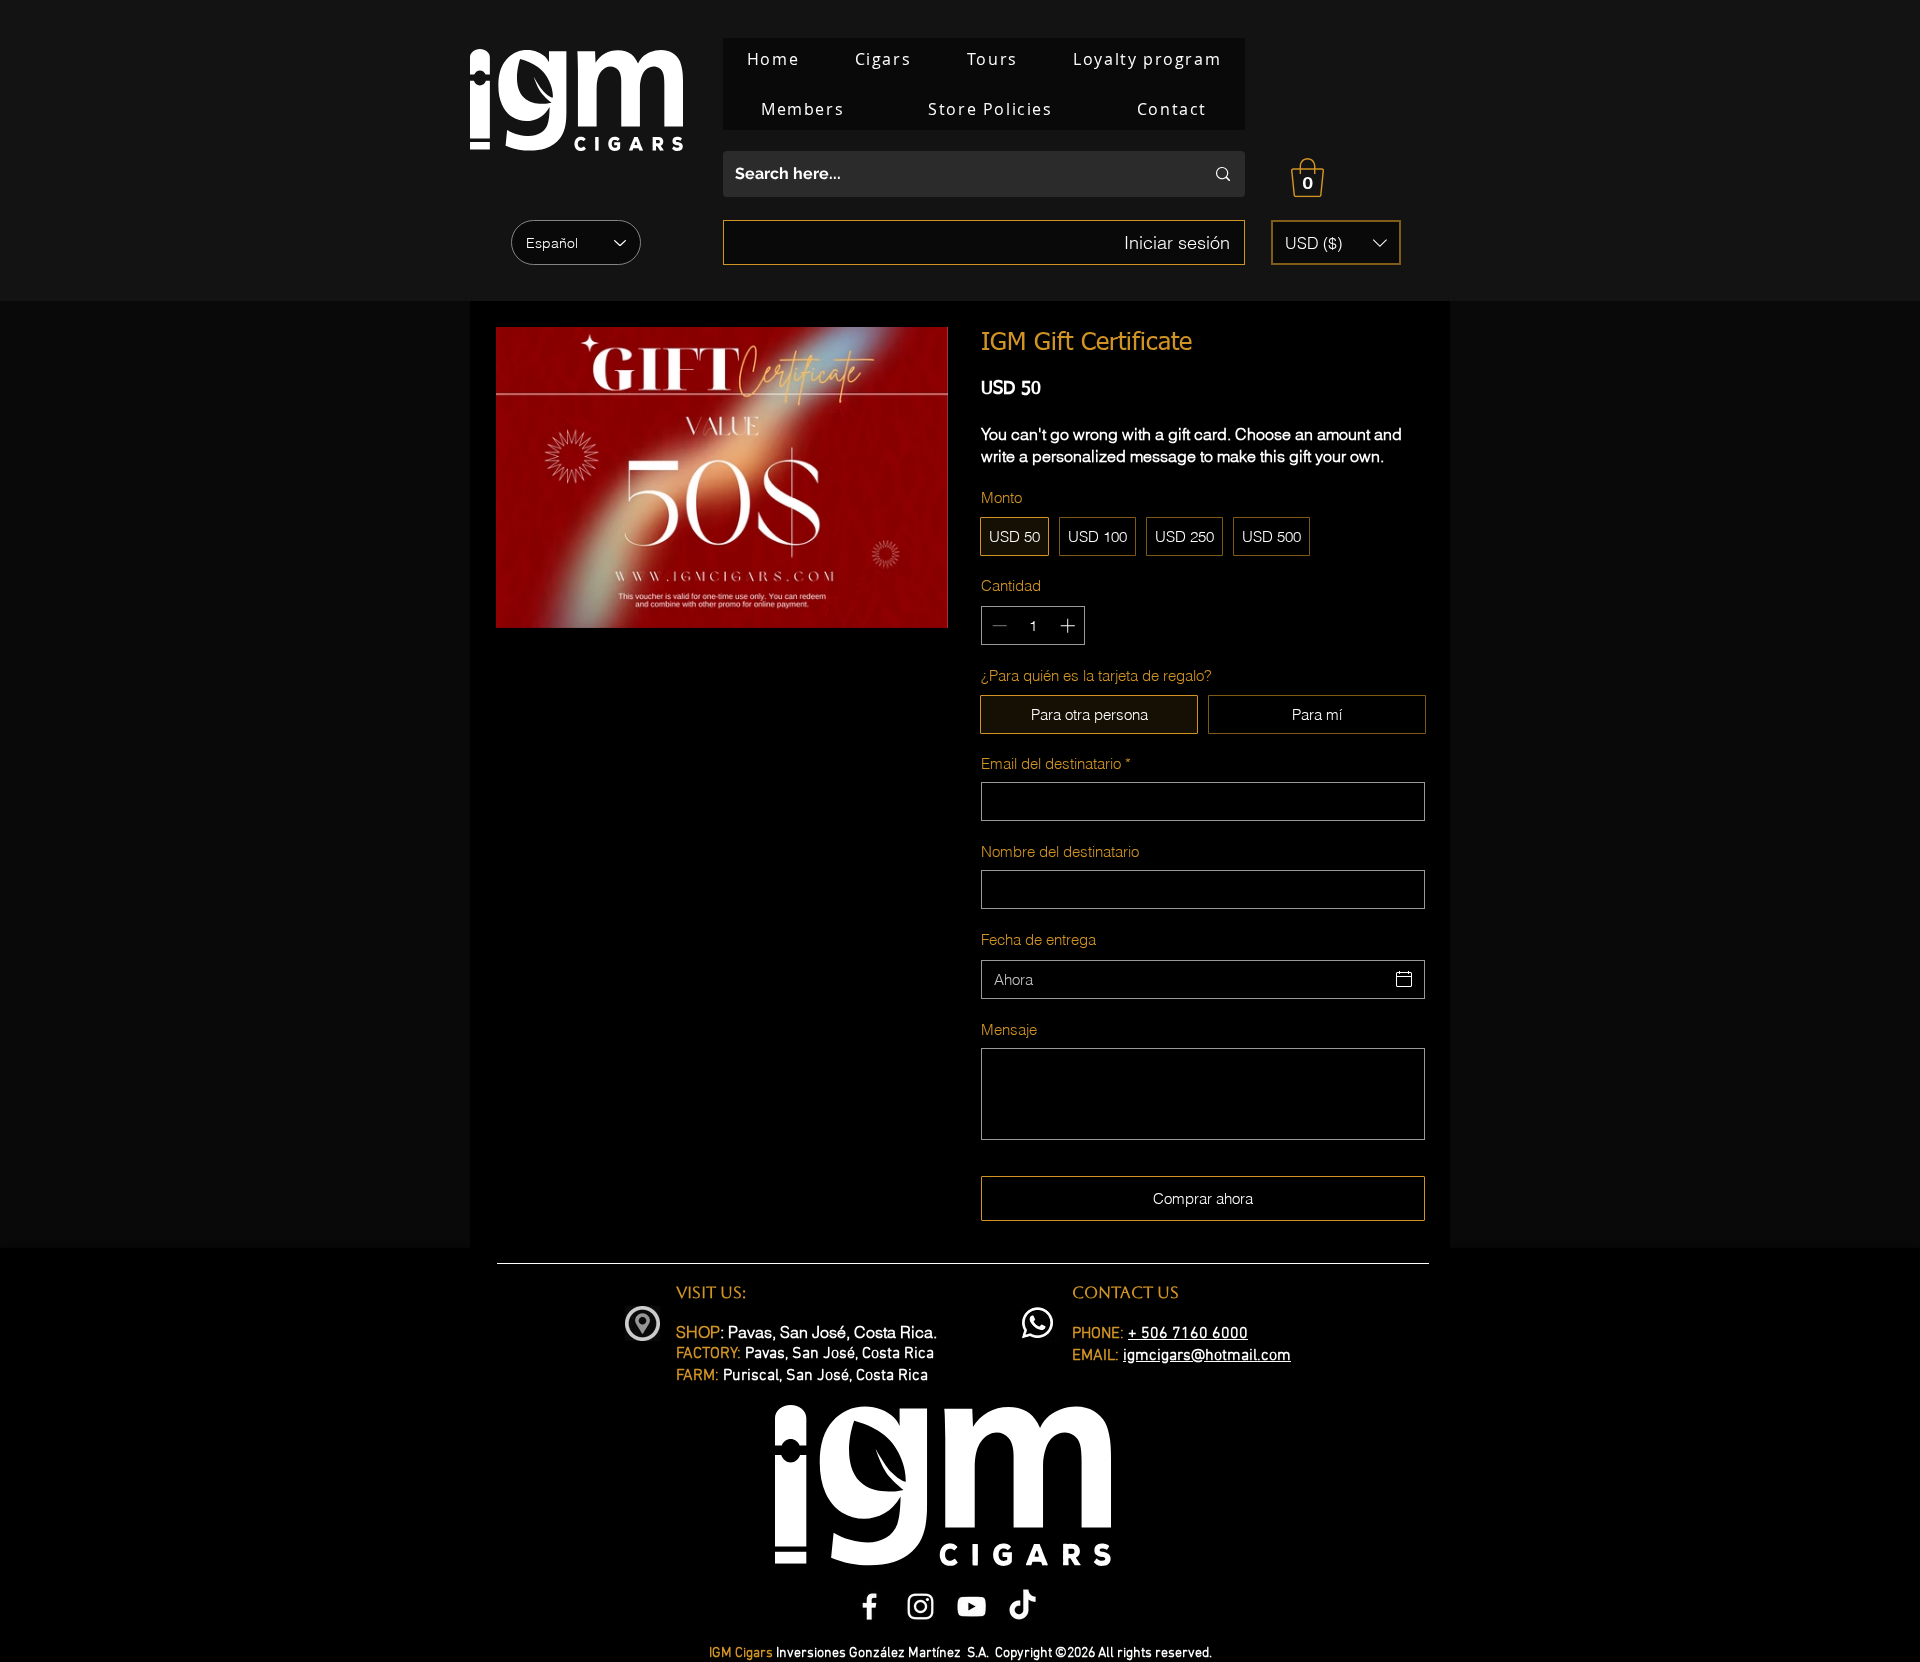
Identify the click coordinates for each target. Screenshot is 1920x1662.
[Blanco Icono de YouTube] (971, 1606)
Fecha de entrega (1038, 939)
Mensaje (1009, 1029)
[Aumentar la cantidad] (1069, 625)
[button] (1307, 177)
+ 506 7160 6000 (1188, 1334)
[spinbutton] (1033, 625)
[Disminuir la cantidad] (997, 625)
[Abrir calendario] (1404, 979)
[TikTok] (1022, 1606)
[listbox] (1336, 242)
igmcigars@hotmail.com (1207, 1356)
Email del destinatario (1056, 763)
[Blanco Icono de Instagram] (920, 1606)
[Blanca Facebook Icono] (869, 1606)
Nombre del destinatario (1060, 851)
